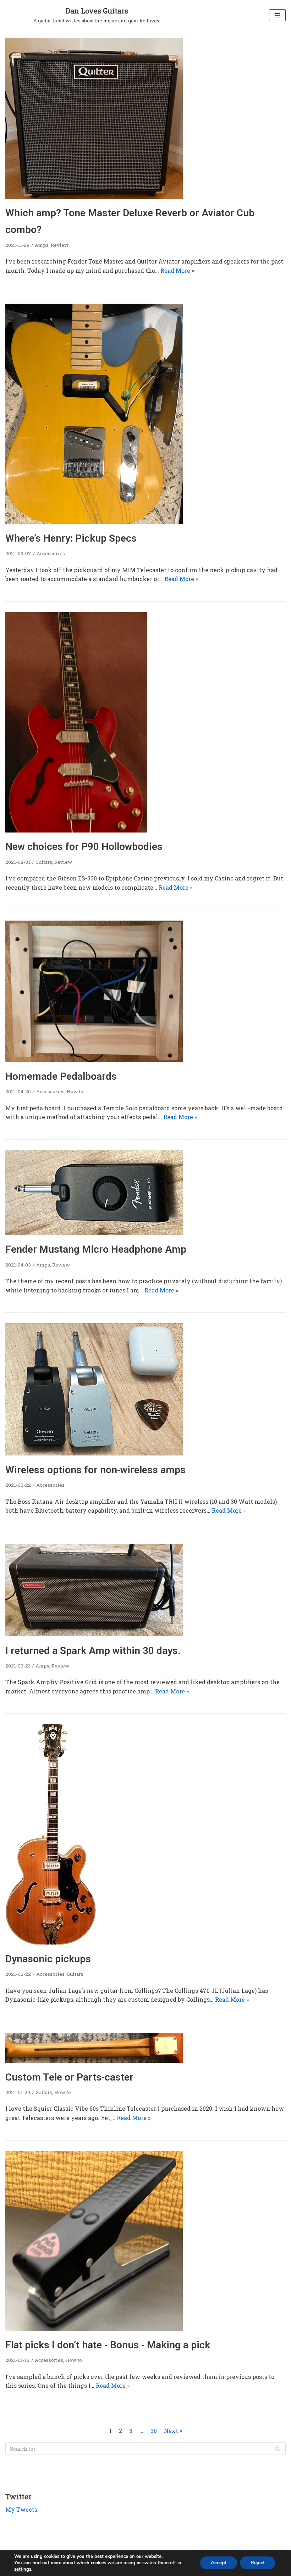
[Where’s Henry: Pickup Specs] (94, 522)
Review (60, 245)
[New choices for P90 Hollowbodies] (76, 830)
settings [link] (23, 2569)
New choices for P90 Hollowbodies (84, 847)
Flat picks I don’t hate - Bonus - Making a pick (108, 2345)
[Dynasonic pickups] (51, 1942)
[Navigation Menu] (277, 15)
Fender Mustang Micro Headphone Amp (96, 1249)
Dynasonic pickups (48, 1959)
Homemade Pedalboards (61, 1076)
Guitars (44, 862)
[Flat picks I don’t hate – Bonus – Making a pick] (94, 2329)
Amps (42, 245)
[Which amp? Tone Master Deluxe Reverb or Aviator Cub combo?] (94, 197)
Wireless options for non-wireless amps (95, 1470)
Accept (219, 2563)
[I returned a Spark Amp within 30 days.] (94, 1634)
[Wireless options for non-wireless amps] (94, 1453)
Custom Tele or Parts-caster (69, 2077)
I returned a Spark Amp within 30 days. (93, 1651)
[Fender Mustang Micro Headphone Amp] (94, 1233)
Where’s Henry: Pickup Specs (71, 538)
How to (75, 1091)
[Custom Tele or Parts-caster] (94, 2060)
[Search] (278, 2449)
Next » (173, 2431)
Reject (258, 2563)
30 (154, 2431)
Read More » (177, 270)
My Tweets (21, 2509)
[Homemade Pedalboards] (94, 1060)
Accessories (51, 553)
